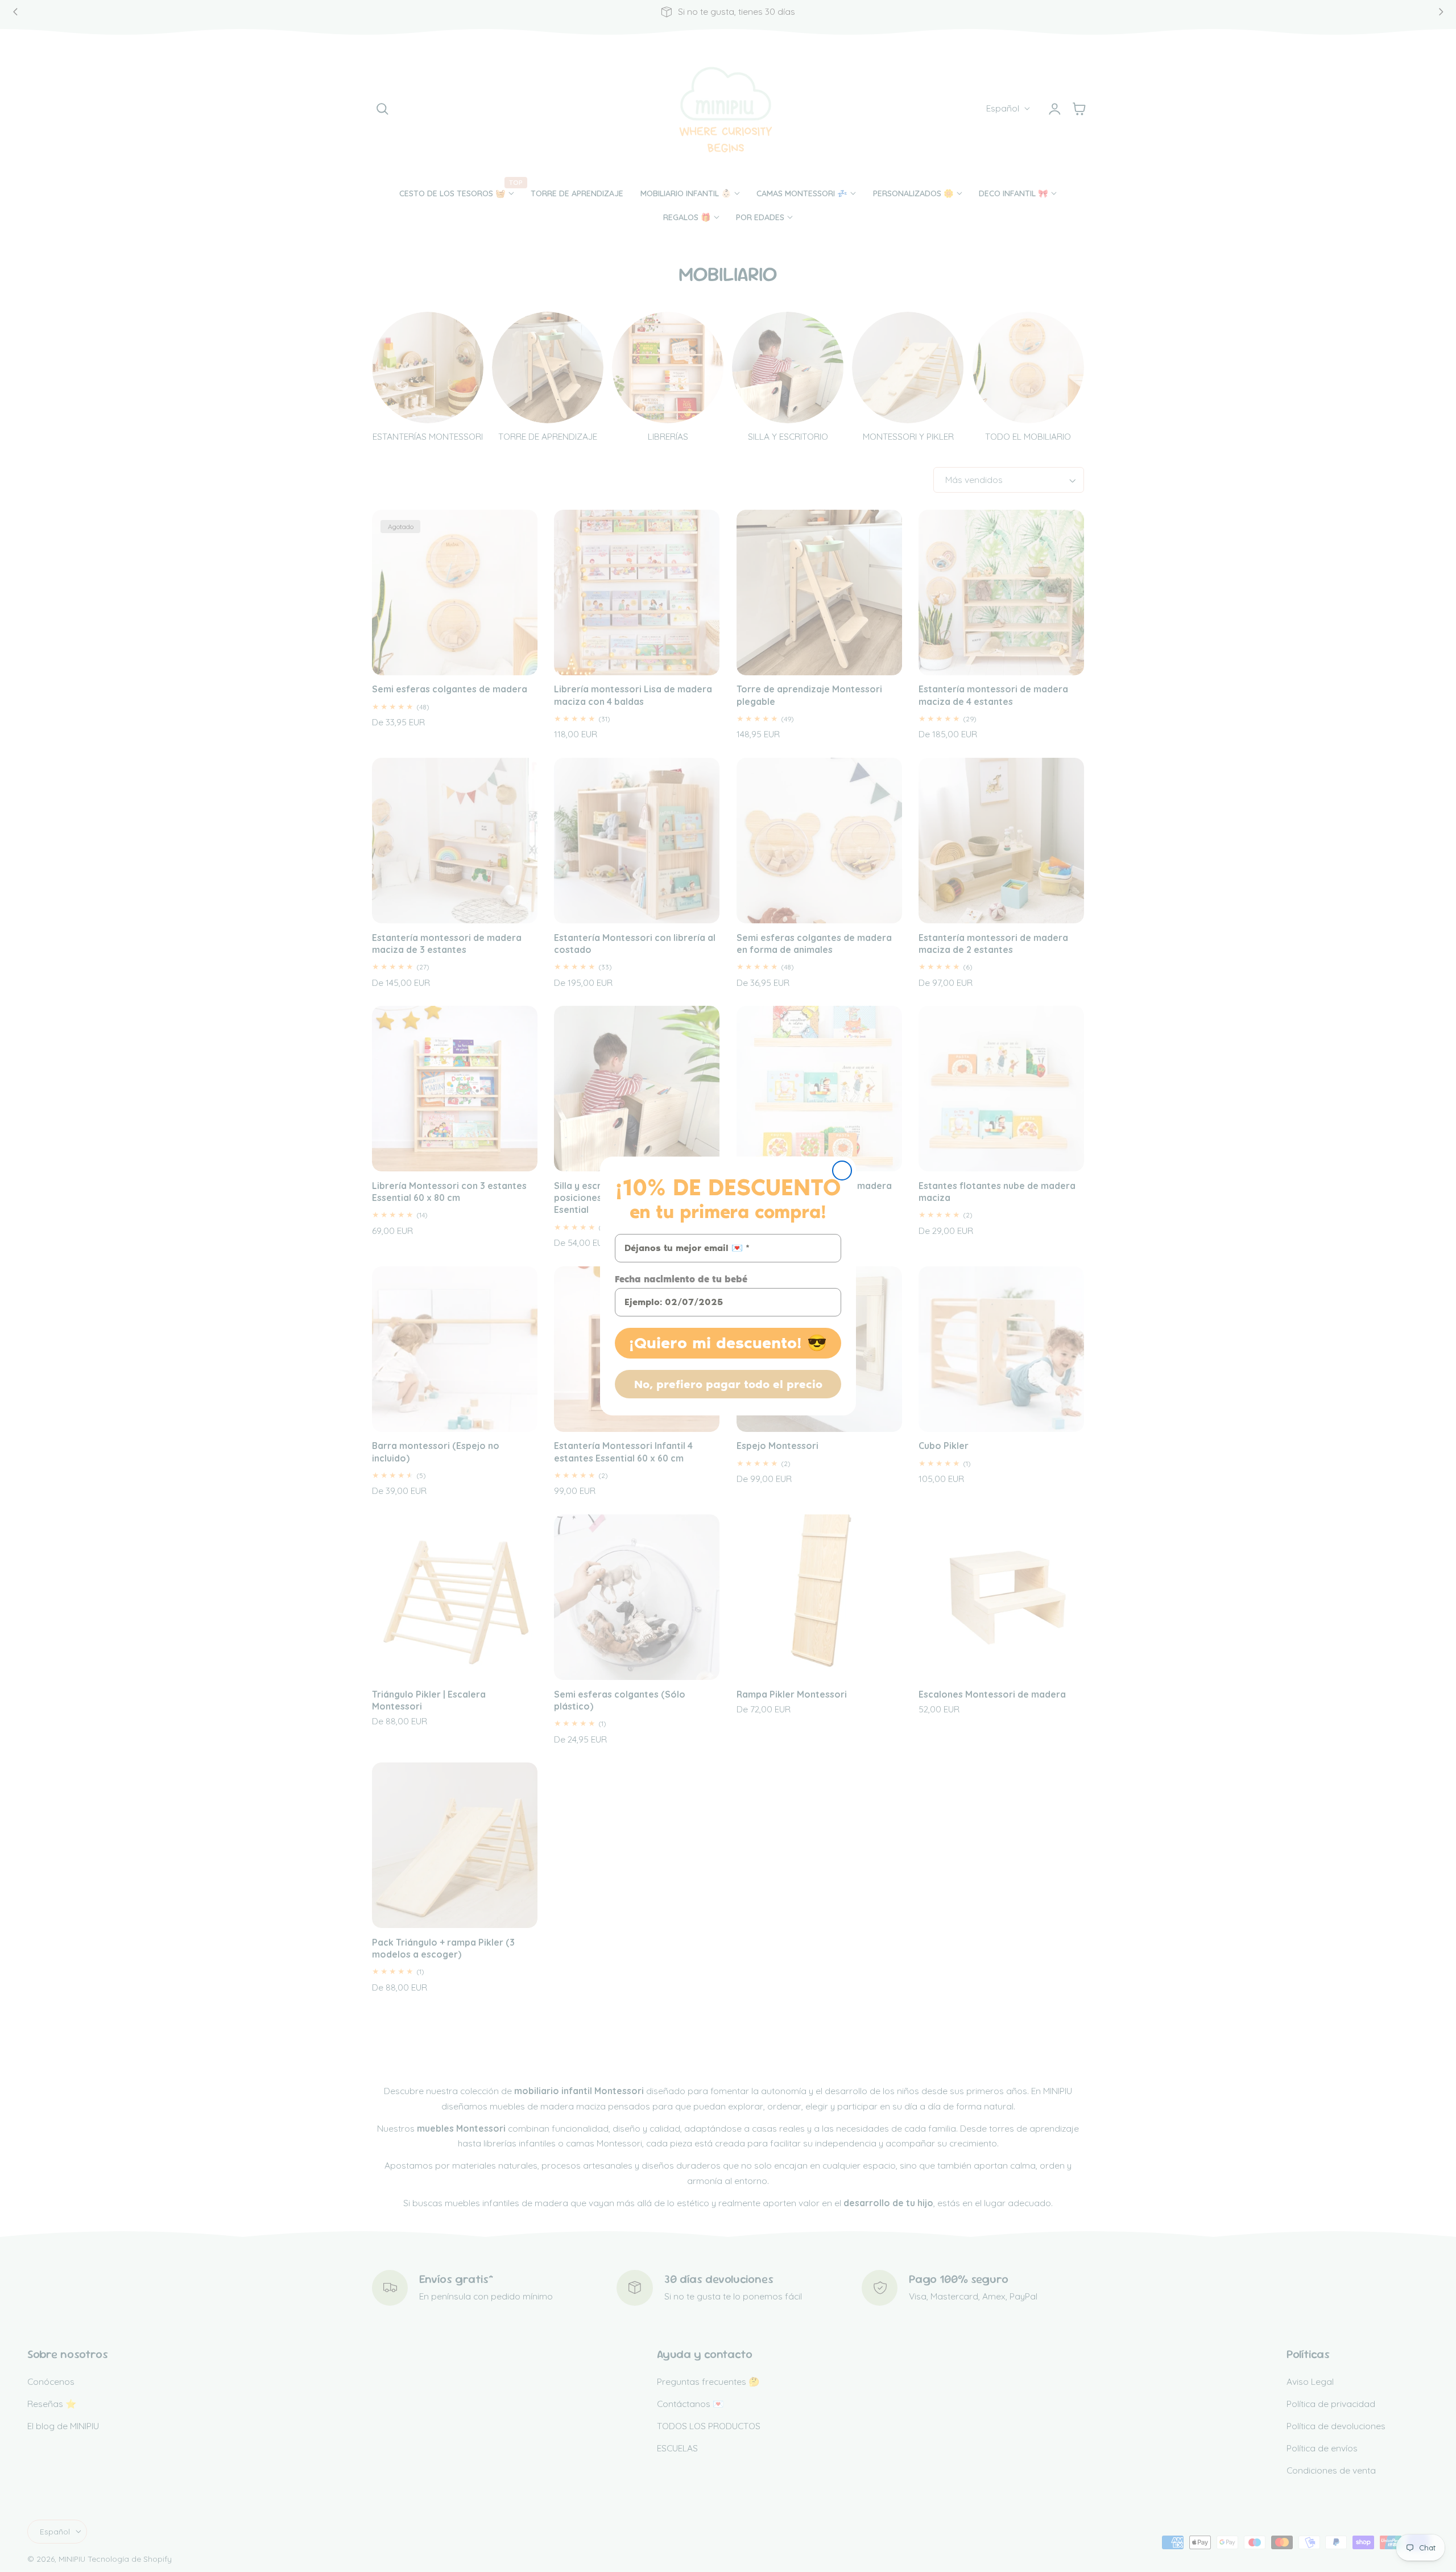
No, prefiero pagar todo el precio (728, 1384)
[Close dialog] (842, 1171)
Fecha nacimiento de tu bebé (681, 1279)
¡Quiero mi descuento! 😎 (728, 1343)
